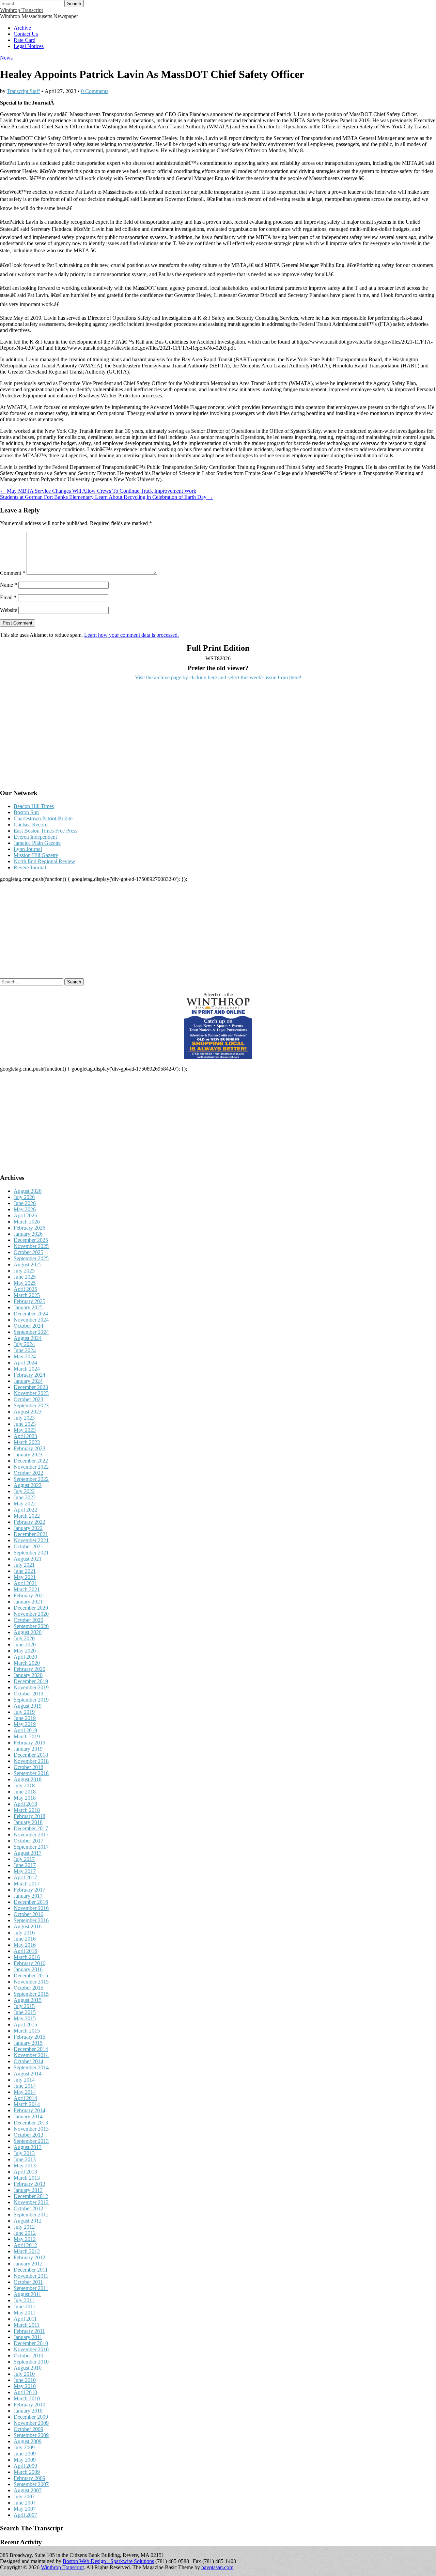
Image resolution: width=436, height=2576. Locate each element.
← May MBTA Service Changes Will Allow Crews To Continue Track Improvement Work (98, 491)
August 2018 (28, 1779)
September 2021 (31, 1553)
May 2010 (25, 2386)
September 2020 (31, 1626)
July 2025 (24, 1271)
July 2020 (24, 1638)
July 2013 (24, 2153)
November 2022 (31, 1467)
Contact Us (26, 34)
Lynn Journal (28, 849)
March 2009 (27, 2472)
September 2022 (31, 1479)
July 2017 (24, 1859)
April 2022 (25, 1510)
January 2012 (28, 2264)
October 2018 (28, 1767)
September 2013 (31, 2141)
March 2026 (27, 1222)
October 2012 (28, 2208)
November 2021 (31, 1540)
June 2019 (25, 1718)
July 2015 (24, 2006)
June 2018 (25, 1792)
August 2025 (28, 1265)
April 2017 (25, 1877)
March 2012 (27, 2251)
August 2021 (28, 1559)
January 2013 (28, 2190)
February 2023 (29, 1448)
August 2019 (28, 1706)
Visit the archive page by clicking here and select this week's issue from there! (218, 677)
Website (9, 610)
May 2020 (25, 1651)
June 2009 (25, 2454)
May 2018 (25, 1798)
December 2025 (31, 1240)
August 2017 (28, 1853)
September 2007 (31, 2484)
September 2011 (31, 2288)
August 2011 (27, 2294)
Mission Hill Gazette (36, 855)
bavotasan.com (217, 2567)
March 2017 (27, 1884)
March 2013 (27, 2178)
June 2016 (25, 1939)
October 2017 (28, 1841)
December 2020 (31, 1608)
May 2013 (25, 2166)
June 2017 (25, 1865)
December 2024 (31, 1314)
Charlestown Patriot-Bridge (43, 818)
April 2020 (25, 1657)
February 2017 (29, 1890)
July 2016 (24, 1933)
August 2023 (28, 1412)
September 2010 (31, 2362)
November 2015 (31, 1982)
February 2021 (29, 1595)
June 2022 (25, 1497)
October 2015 (28, 1988)
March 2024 (27, 1369)
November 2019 (31, 1687)
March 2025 (27, 1295)
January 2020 (28, 1675)
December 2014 (31, 2049)
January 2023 (28, 1455)
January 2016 (28, 1969)
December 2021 (31, 1534)
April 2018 (25, 1804)
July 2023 (24, 1418)
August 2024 (28, 1338)
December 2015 (31, 1976)
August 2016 (28, 1926)
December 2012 (31, 2196)
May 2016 (25, 1945)
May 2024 (25, 1356)
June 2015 (25, 2012)
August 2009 (28, 2441)
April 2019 (25, 1730)
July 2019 (24, 1712)
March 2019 (27, 1736)
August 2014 (28, 2074)
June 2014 (25, 2086)
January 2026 (28, 1234)
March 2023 (27, 1442)
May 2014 (25, 2092)
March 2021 (27, 1589)
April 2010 (25, 2392)
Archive (22, 28)
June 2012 (25, 2233)
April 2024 (25, 1363)
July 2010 (24, 2374)
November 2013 (31, 2129)
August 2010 (28, 2368)
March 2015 (27, 2031)
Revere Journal (30, 867)
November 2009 (31, 2423)
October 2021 (28, 1546)
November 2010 (31, 2349)
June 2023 (25, 1424)
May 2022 (25, 1504)
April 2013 (25, 2172)
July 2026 (24, 1197)
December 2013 (31, 2123)
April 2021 (25, 1583)
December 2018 (31, 1755)
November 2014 (31, 2055)
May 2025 (25, 1283)
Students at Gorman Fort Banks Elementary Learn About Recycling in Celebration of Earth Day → (107, 497)
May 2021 (25, 1577)
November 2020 (31, 1614)
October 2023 (28, 1399)
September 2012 (31, 2215)
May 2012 (25, 2239)
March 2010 (27, 2398)
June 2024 (25, 1350)
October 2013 (28, 2135)
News (6, 58)
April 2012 (25, 2245)
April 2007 (25, 2515)
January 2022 (28, 1528)
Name (9, 585)
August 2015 (28, 2000)
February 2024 (29, 1375)
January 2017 (28, 1896)
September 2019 (31, 1700)
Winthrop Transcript (21, 10)
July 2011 (24, 2300)
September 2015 (31, 1994)
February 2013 (29, 2184)
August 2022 (28, 1485)
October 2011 (28, 2282)
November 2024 (31, 1320)
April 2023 (25, 1436)
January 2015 (28, 2043)
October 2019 (28, 1694)
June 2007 (25, 2503)
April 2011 (25, 2319)
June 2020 (25, 1645)
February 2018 (29, 1816)
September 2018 (31, 1773)
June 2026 (25, 1203)
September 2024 (31, 1332)
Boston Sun (26, 812)
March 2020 (27, 1663)
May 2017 (25, 1871)
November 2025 (31, 1246)
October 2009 (28, 2429)
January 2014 (28, 2116)
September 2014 (31, 2067)
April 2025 (25, 1289)
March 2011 (27, 2325)
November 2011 (31, 2276)
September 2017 (31, 1847)
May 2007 (25, 2509)
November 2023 (31, 1393)
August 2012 (28, 2221)
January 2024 (28, 1381)
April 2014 (25, 2098)
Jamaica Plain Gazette (37, 843)
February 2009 (29, 2478)
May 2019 (25, 1724)
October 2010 (28, 2356)
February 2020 (29, 1669)
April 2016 (25, 1951)
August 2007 (28, 2490)
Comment (13, 573)
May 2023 (25, 1430)
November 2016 (31, 1908)
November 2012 (31, 2202)
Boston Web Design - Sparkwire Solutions (108, 2561)
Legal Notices (29, 46)
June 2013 (25, 2159)
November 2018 (31, 1761)
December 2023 (31, 1387)
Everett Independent (35, 837)
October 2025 (28, 1252)
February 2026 (29, 1228)
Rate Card (25, 40)
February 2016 (29, 1963)
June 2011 (25, 2306)
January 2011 (28, 2337)
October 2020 (28, 1620)
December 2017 (31, 1828)
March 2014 (27, 2104)
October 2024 (28, 1326)
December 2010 (31, 2343)
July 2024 (24, 1344)
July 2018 (24, 1785)
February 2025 (29, 1301)
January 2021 (28, 1602)
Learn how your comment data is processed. (131, 635)
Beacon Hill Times (34, 806)
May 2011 (25, 2313)
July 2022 (24, 1491)
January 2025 (28, 1307)
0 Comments (95, 91)
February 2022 (29, 1522)
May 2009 (25, 2460)
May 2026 (25, 1209)
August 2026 (28, 1191)
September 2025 (31, 1258)
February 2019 (29, 1743)
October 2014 (28, 2061)
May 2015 (25, 2018)
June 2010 (25, 2380)
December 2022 (31, 1461)
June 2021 (25, 1571)
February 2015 (29, 2037)
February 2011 (29, 2331)
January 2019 (28, 1749)
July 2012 (24, 2227)
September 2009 (31, 2435)
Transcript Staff (23, 91)
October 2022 (28, 1473)
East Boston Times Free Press (45, 831)
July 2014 (24, 2080)
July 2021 (24, 1565)
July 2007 (24, 2496)
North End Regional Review (44, 861)
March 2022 (27, 1516)
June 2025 (25, 1277)
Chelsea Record (31, 825)
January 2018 (28, 1822)
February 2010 (29, 2405)
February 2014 (29, 2110)
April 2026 (25, 1215)
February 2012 (29, 2257)
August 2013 (28, 2147)
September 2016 (31, 1920)
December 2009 (31, 2417)
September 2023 (31, 1405)
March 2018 (27, 1810)
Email (8, 597)
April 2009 (25, 2466)
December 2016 (31, 1902)
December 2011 (31, 2270)
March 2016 (27, 1957)
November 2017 (31, 1835)
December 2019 (31, 1681)
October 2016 (28, 1914)
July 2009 (24, 2447)
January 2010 (28, 2411)
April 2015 (25, 2025)
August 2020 (28, 1632)
